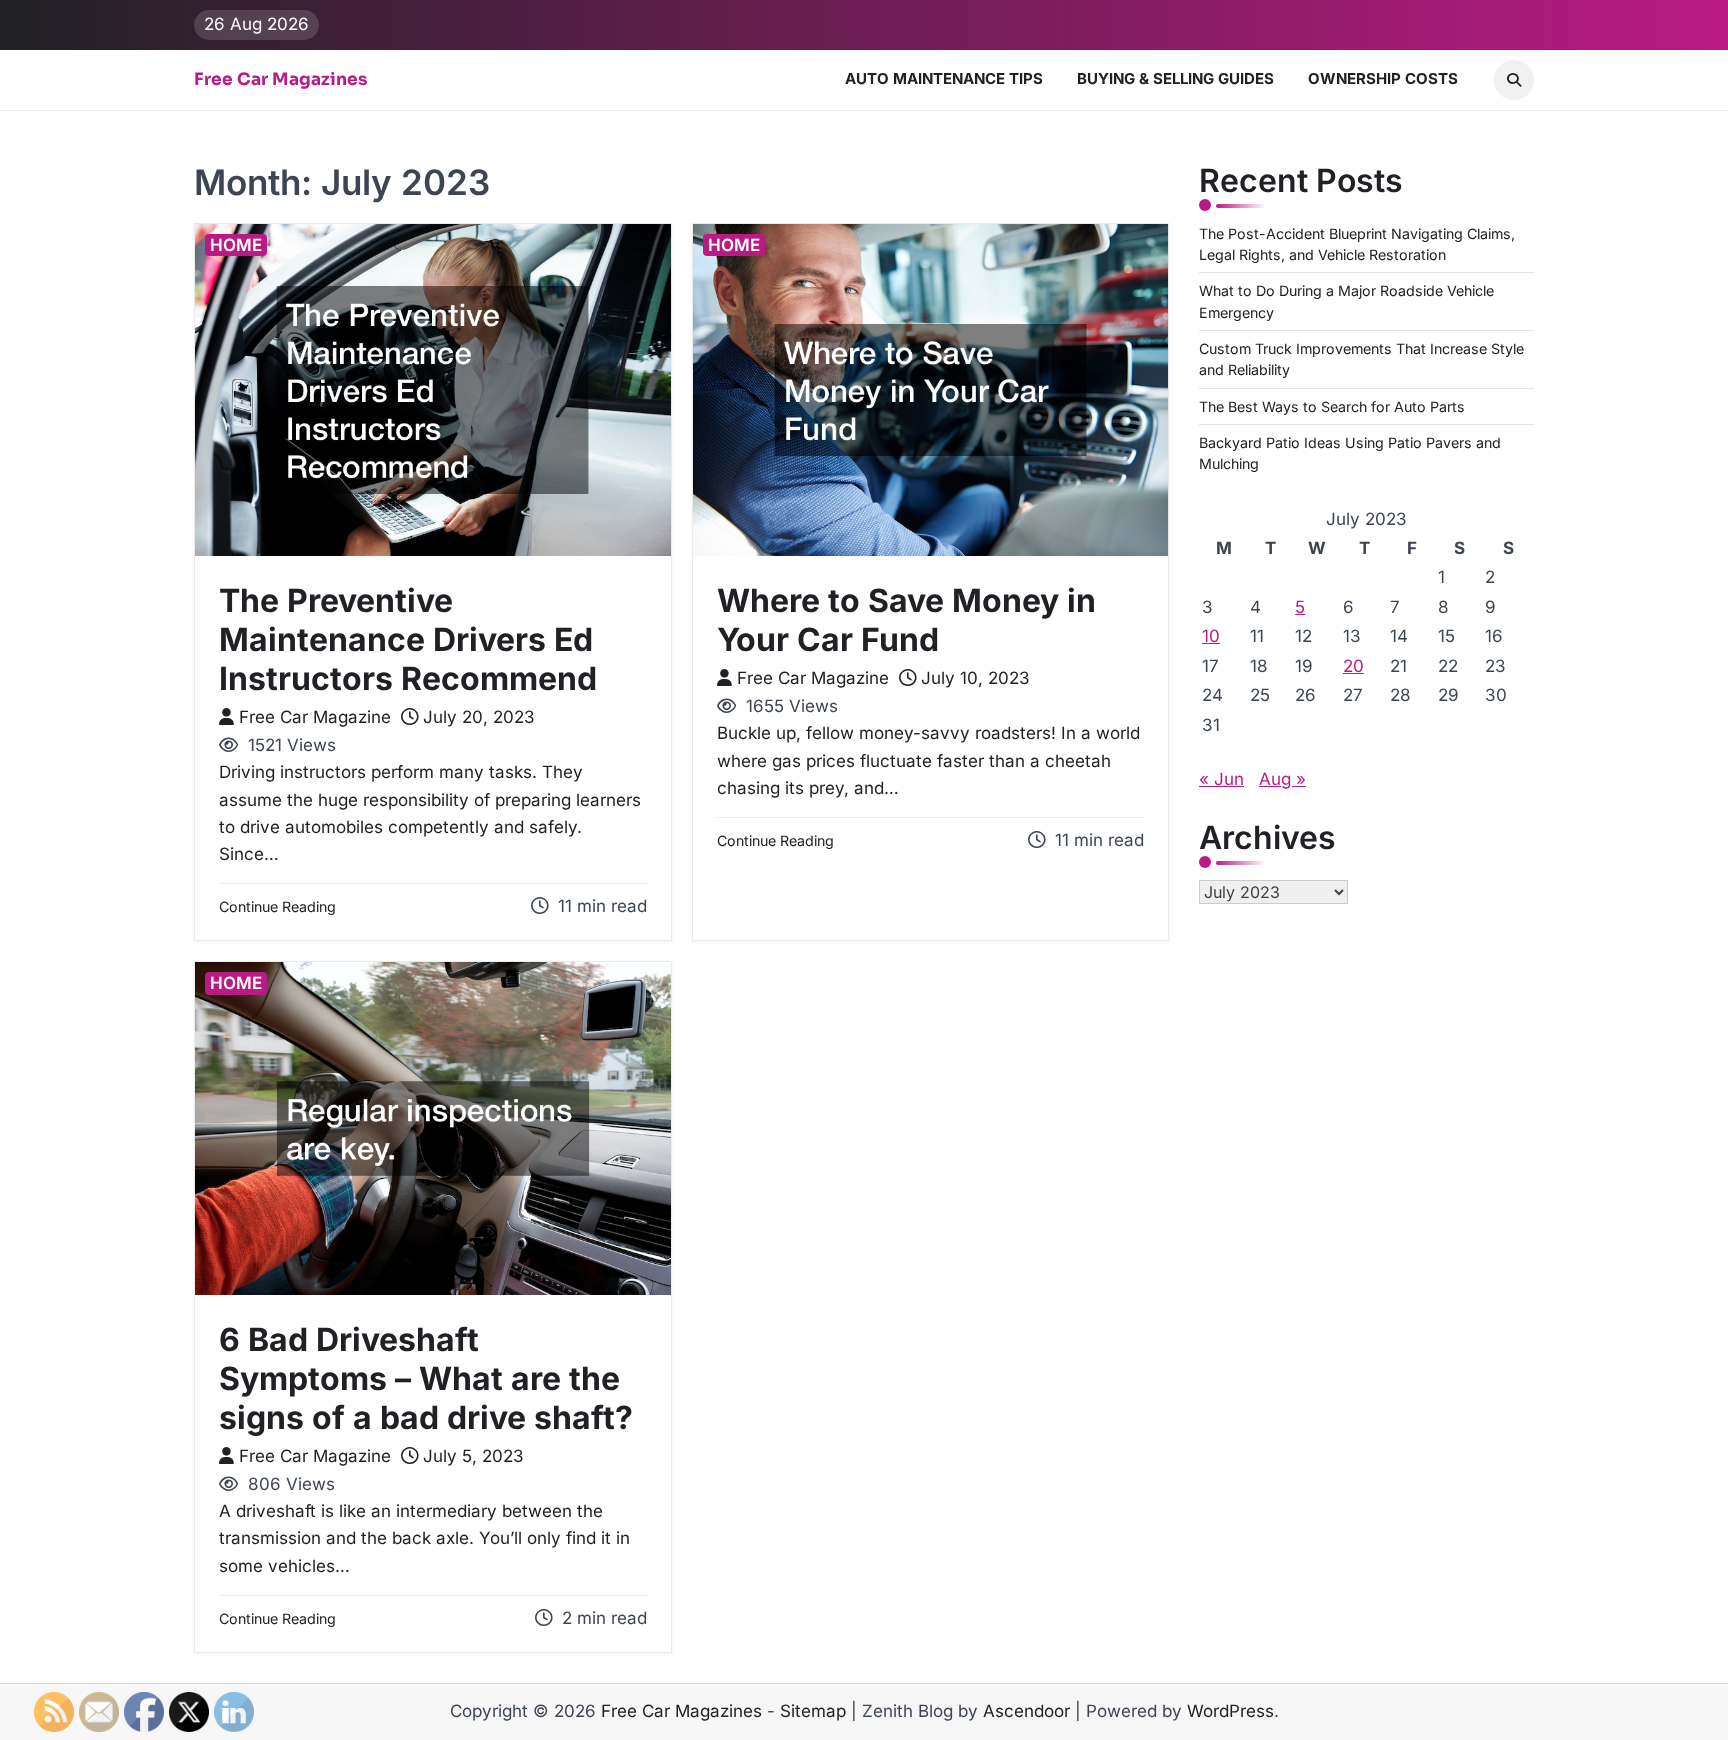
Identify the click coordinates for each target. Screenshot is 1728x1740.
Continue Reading (277, 906)
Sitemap (813, 1711)
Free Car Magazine (315, 717)
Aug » (1282, 779)
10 (1211, 636)
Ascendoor (1026, 1711)
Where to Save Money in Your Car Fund (906, 620)
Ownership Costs (1383, 78)
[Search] (1514, 80)
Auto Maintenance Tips (944, 78)
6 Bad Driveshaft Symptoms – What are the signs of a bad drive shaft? (426, 1378)
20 (1353, 666)
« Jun (1221, 779)
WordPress (1230, 1711)
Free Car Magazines (280, 80)
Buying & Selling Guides (1175, 78)
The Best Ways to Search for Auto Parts (1332, 406)
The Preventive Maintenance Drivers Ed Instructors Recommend (408, 639)
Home (236, 245)
